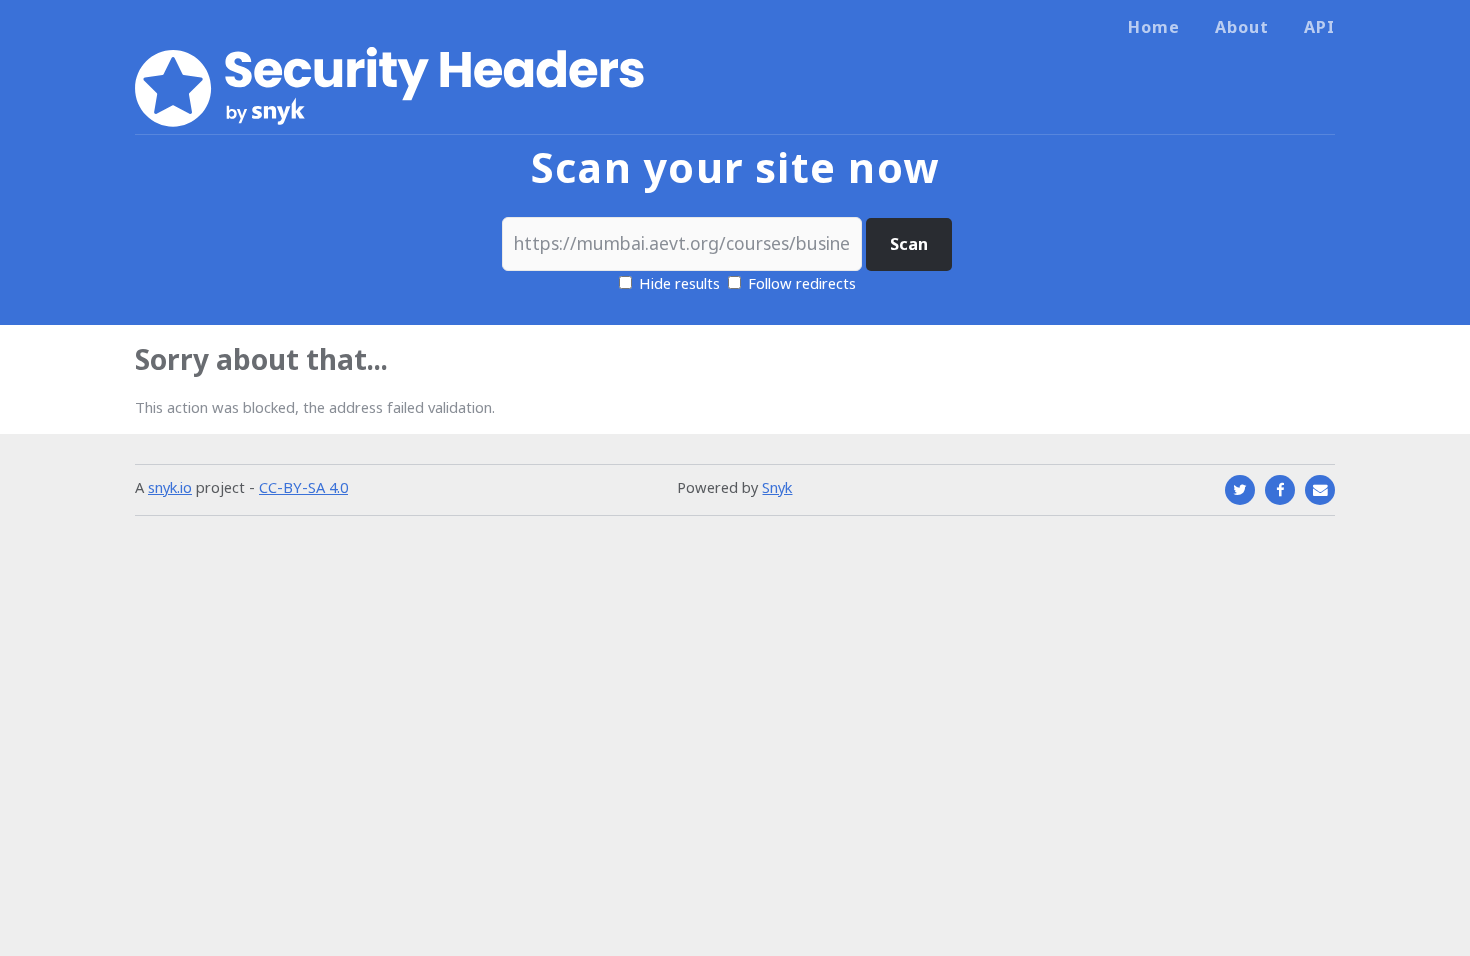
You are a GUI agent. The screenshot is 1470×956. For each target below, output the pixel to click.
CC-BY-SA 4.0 (303, 487)
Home (1154, 27)
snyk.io (170, 487)
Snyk (777, 487)
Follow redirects (802, 283)
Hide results (677, 283)
